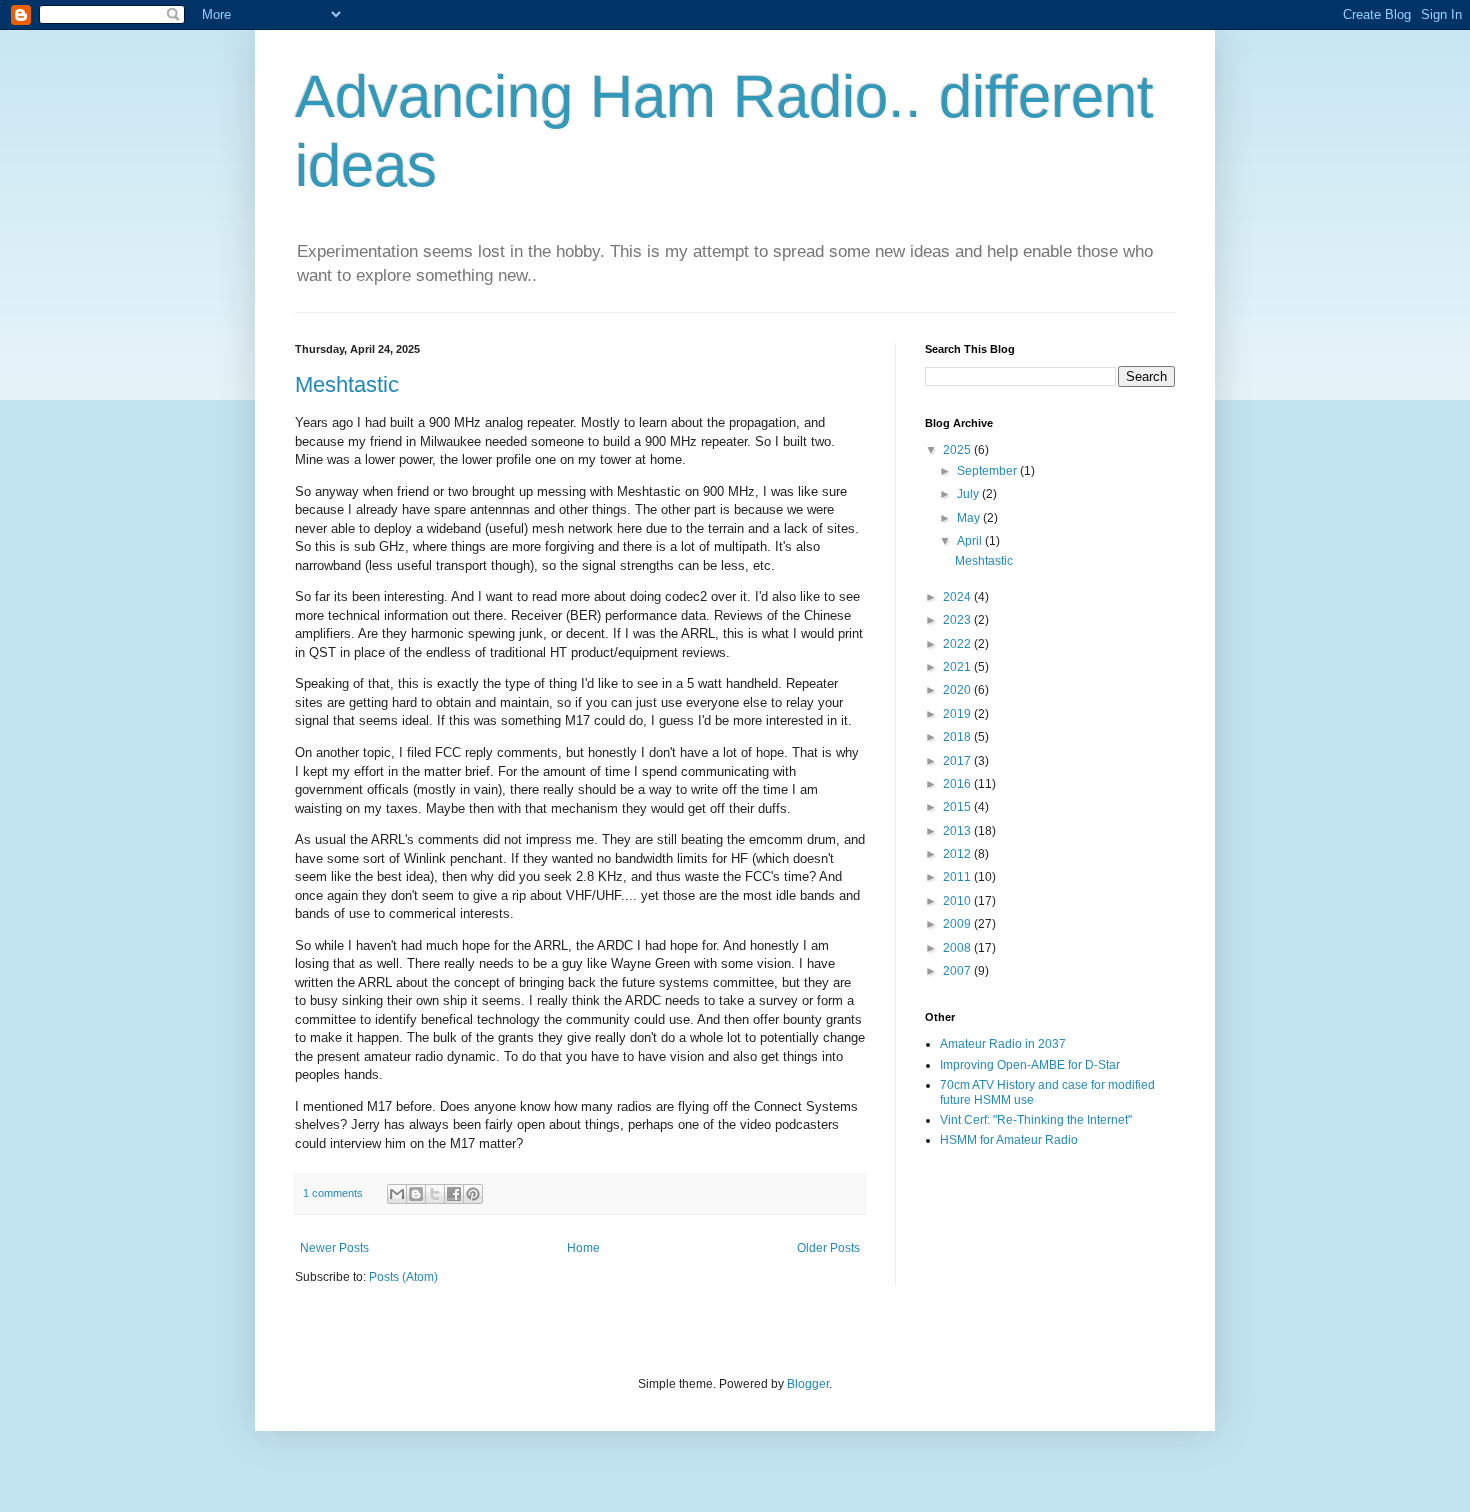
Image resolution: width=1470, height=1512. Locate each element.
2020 (958, 690)
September (988, 471)
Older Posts (828, 1248)
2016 (958, 784)
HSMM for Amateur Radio (1009, 1140)
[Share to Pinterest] (473, 1194)
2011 (958, 877)
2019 (958, 714)
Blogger (808, 1384)
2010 (958, 901)
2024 (958, 597)
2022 (958, 644)
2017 (958, 761)
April (971, 541)
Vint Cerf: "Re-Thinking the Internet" (1036, 1120)
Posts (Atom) (403, 1277)
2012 (958, 854)
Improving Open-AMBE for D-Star (1030, 1065)
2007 (958, 971)
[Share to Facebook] (454, 1194)
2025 (958, 450)
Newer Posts (334, 1248)
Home (583, 1248)
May (970, 518)
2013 (958, 831)
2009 (958, 924)
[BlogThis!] (416, 1194)
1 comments (333, 1193)
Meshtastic (347, 384)
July (969, 494)
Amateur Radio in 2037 (1003, 1044)
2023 (958, 620)
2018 (958, 737)
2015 (958, 807)
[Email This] (397, 1194)
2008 (958, 948)
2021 (958, 667)
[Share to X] (435, 1194)
